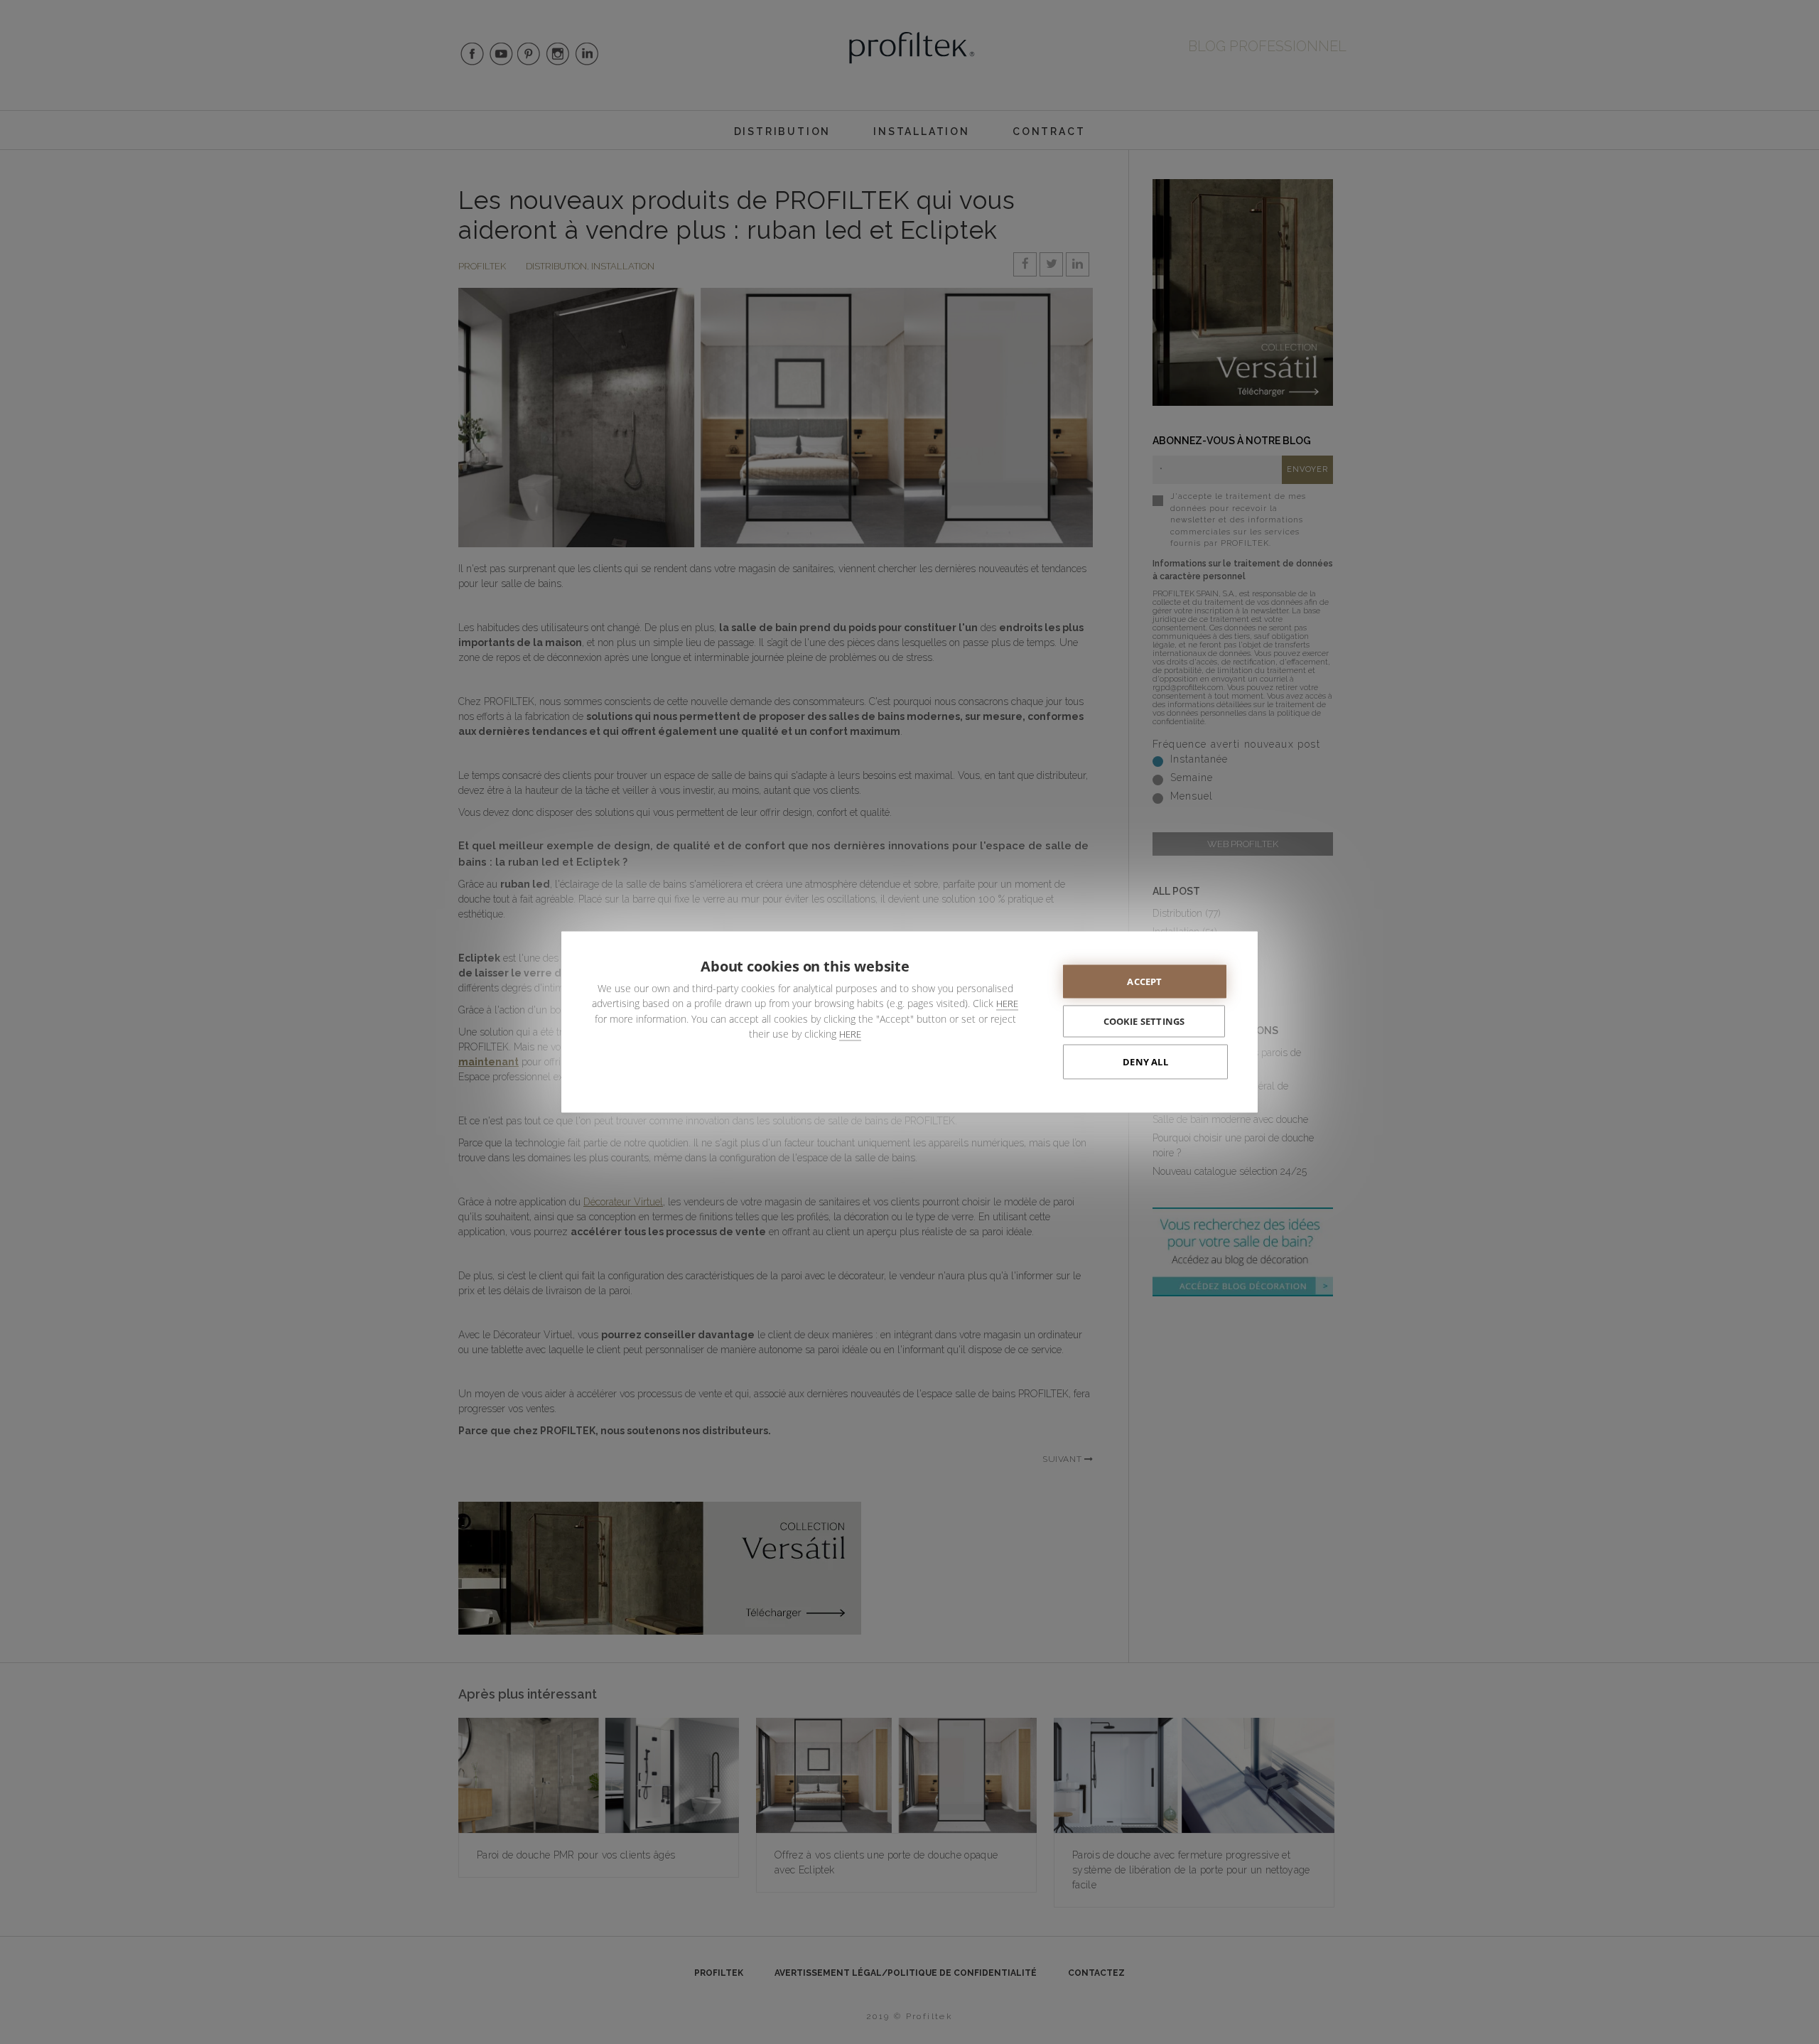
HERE (1007, 1004)
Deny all (1145, 1062)
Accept (1144, 981)
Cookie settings (1144, 1021)
